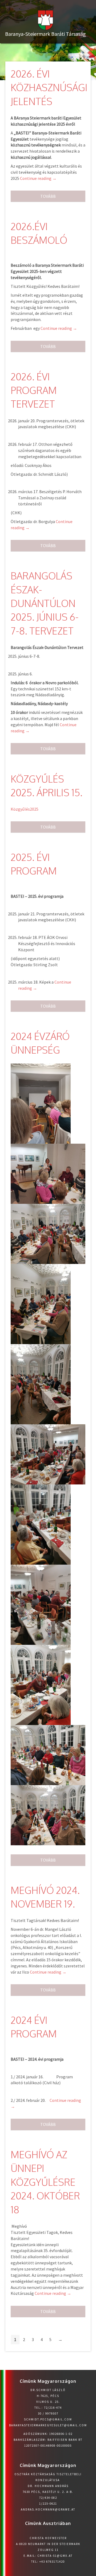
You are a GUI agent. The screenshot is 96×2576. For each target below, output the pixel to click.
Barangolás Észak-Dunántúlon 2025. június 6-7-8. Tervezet (45, 603)
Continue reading (38, 178)
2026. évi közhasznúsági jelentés (49, 87)
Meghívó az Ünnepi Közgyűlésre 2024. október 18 (45, 2182)
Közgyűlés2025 (25, 809)
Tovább (48, 196)
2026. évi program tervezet (34, 390)
